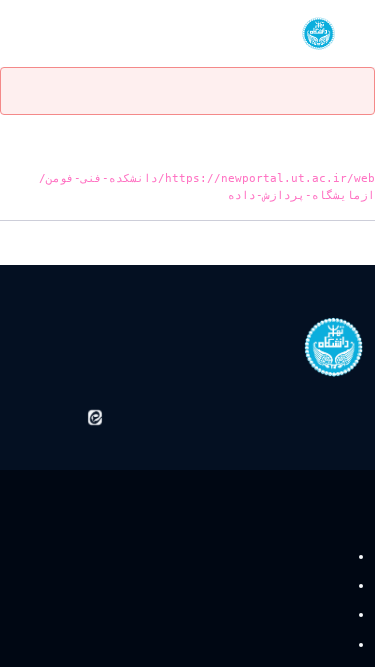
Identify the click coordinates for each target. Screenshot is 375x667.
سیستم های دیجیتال (292, 615)
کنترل (330, 586)
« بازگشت (347, 245)
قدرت (329, 556)
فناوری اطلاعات (302, 644)
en (51, 33)
